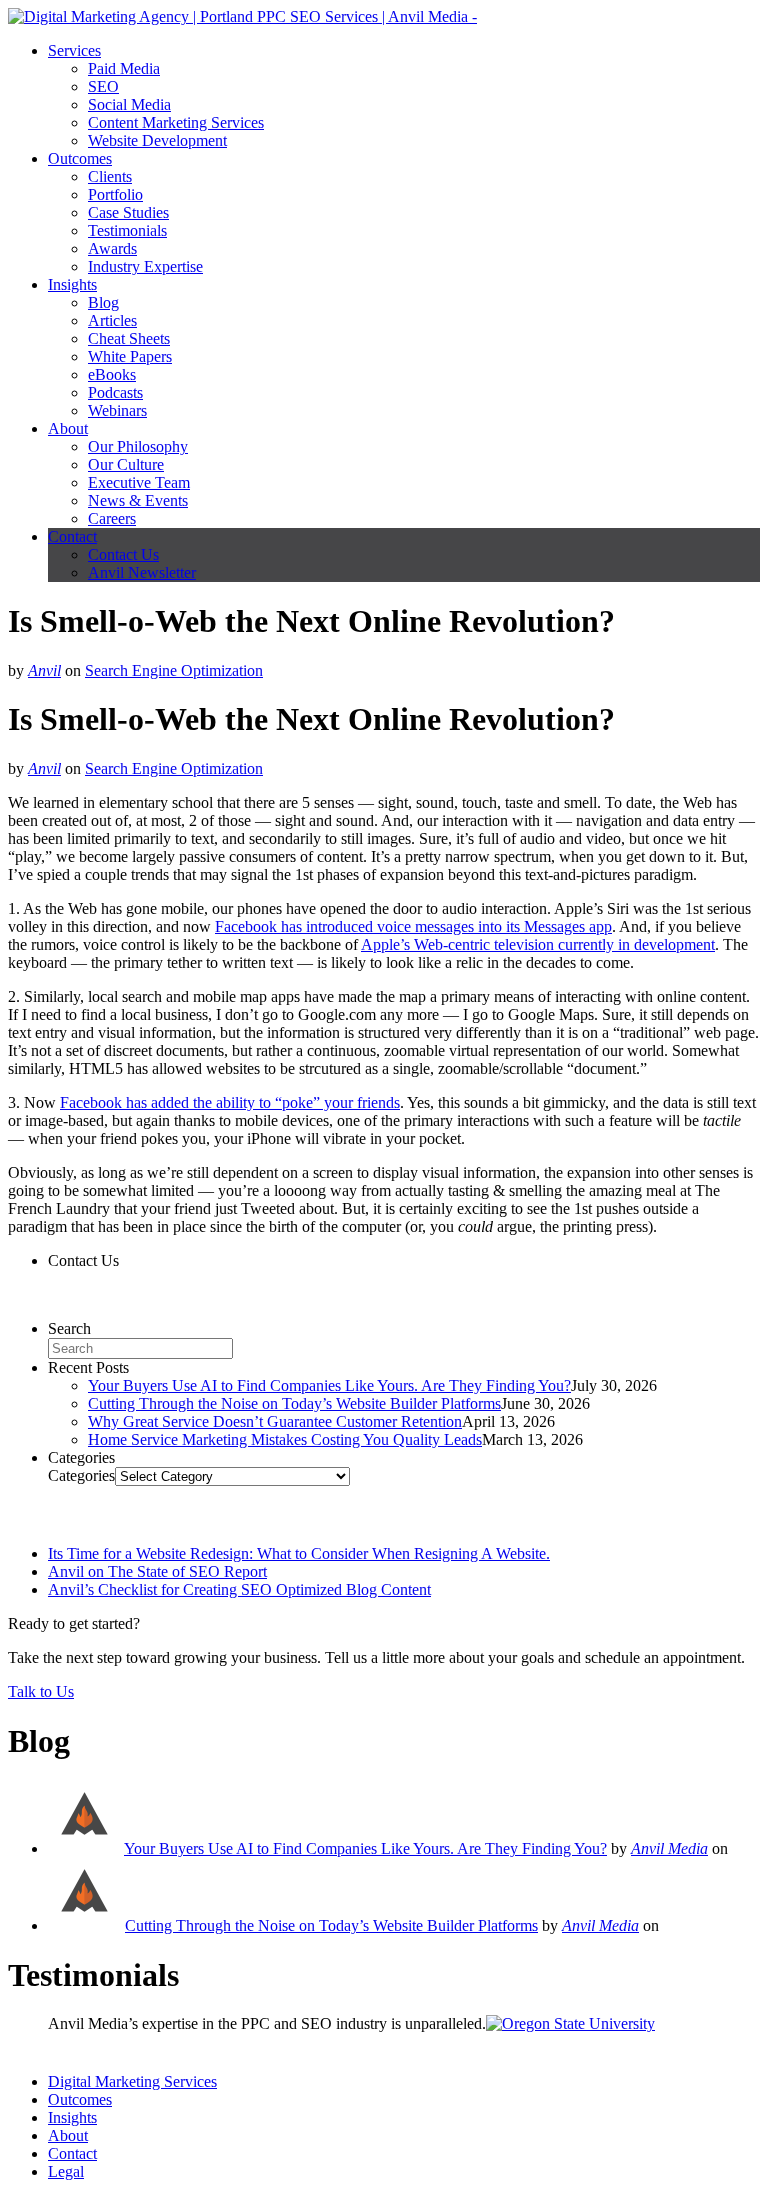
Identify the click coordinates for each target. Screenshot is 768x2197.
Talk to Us (41, 1691)
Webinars (117, 410)
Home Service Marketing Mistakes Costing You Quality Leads (285, 1439)
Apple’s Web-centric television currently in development (538, 944)
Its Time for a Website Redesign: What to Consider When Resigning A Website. (299, 1553)
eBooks (112, 374)
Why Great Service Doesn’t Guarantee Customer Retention (275, 1421)
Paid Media (124, 68)
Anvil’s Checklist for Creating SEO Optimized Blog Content (239, 1589)
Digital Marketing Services (132, 2081)
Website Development (157, 140)
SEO (103, 86)
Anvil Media (669, 1848)
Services (74, 50)
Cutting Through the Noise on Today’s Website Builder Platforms (294, 1403)
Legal (66, 2171)
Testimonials (127, 230)
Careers (112, 518)
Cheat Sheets (129, 338)
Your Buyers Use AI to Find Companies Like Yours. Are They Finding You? (329, 1385)
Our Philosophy (138, 446)
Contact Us (123, 554)
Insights (72, 284)
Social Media (129, 104)
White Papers (130, 356)
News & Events (138, 500)
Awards (112, 248)
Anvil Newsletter (142, 572)
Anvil (44, 670)
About (68, 428)
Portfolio (115, 194)
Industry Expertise (145, 266)
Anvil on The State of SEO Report (157, 1571)
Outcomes (80, 158)
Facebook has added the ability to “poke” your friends (230, 1102)
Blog (103, 302)
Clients (110, 176)
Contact (72, 536)
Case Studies (128, 212)
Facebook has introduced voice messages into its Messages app (413, 926)
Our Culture (126, 464)
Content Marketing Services (176, 122)
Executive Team (139, 482)
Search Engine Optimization (174, 670)
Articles (112, 320)
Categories (81, 1475)
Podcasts (115, 392)
